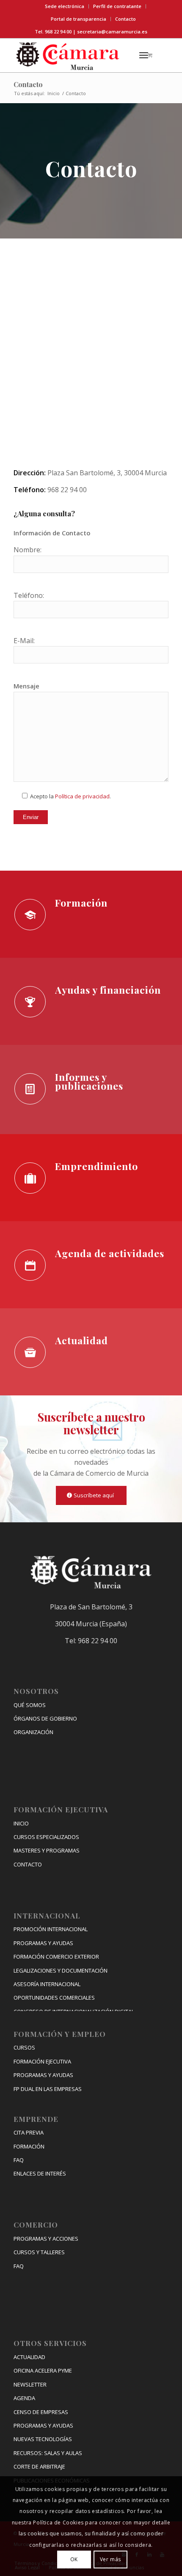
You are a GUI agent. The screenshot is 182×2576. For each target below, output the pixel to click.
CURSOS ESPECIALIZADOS (46, 1837)
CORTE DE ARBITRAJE (39, 2466)
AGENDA (24, 2398)
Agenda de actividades (110, 1253)
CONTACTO (28, 1864)
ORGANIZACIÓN (33, 1732)
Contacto (125, 19)
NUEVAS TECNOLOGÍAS (43, 2439)
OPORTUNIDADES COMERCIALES (54, 1998)
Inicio (54, 93)
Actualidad (81, 1340)
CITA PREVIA (29, 2132)
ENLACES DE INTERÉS (40, 2173)
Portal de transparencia (79, 19)
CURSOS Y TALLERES (39, 2252)
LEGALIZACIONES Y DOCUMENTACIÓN (61, 1970)
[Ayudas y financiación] (30, 1002)
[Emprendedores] (30, 1178)
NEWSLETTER (30, 2384)
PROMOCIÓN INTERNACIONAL (51, 1929)
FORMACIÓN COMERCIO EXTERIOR (56, 1957)
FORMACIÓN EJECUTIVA (42, 2061)
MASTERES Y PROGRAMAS (47, 1850)
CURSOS (24, 2047)
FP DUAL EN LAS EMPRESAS (48, 2089)
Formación (81, 903)
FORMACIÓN (29, 2146)
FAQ (19, 2160)
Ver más (110, 2559)
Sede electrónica (65, 6)
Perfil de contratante (117, 6)
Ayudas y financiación (108, 990)
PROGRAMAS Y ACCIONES (46, 2239)
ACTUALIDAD (29, 2357)
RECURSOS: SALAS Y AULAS (48, 2453)
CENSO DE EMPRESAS (41, 2412)
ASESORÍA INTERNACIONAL (47, 1984)
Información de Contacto (52, 533)
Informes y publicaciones (89, 1081)
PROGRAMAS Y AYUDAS (43, 1943)
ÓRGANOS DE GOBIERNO (45, 1718)
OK (74, 2559)
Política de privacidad (82, 796)
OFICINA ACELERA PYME (43, 2370)
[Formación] (30, 915)
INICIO (21, 1823)
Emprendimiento (97, 1166)
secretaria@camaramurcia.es (112, 32)
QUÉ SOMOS (30, 1705)
